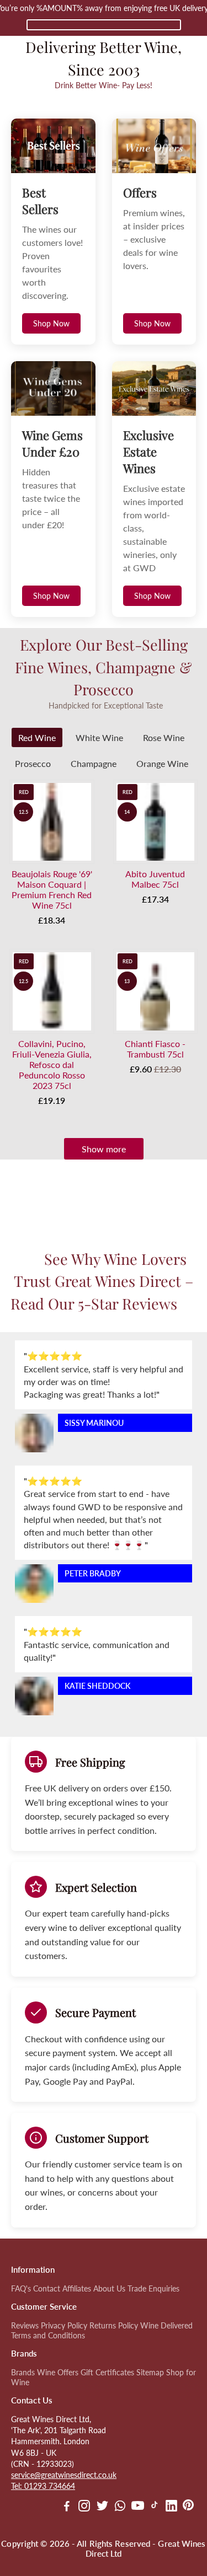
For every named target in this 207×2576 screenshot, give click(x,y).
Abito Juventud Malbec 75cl (155, 879)
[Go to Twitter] (102, 2507)
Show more (104, 1149)
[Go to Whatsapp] (120, 2507)
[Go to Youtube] (138, 2507)
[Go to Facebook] (67, 2507)
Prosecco (33, 763)
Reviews (25, 2326)
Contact (47, 2289)
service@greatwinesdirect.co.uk (64, 2475)
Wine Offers (58, 2373)
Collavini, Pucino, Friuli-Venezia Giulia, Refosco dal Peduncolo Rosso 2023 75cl (52, 1064)
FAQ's (21, 2289)
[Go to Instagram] (84, 2507)
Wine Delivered (166, 2326)
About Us (109, 2289)
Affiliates (77, 2289)
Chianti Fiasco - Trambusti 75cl (155, 1049)
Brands (23, 2373)
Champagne (94, 763)
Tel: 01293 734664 (43, 2486)
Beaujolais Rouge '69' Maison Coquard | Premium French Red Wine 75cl (52, 889)
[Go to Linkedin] (171, 2507)
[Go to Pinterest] (188, 2507)
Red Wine (37, 737)
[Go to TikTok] (155, 2507)
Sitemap (150, 2373)
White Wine (99, 737)
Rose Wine (164, 737)
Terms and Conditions (48, 2336)
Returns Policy (114, 2326)
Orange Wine (162, 763)
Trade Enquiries (153, 2289)
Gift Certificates (107, 2373)
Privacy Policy (64, 2326)
